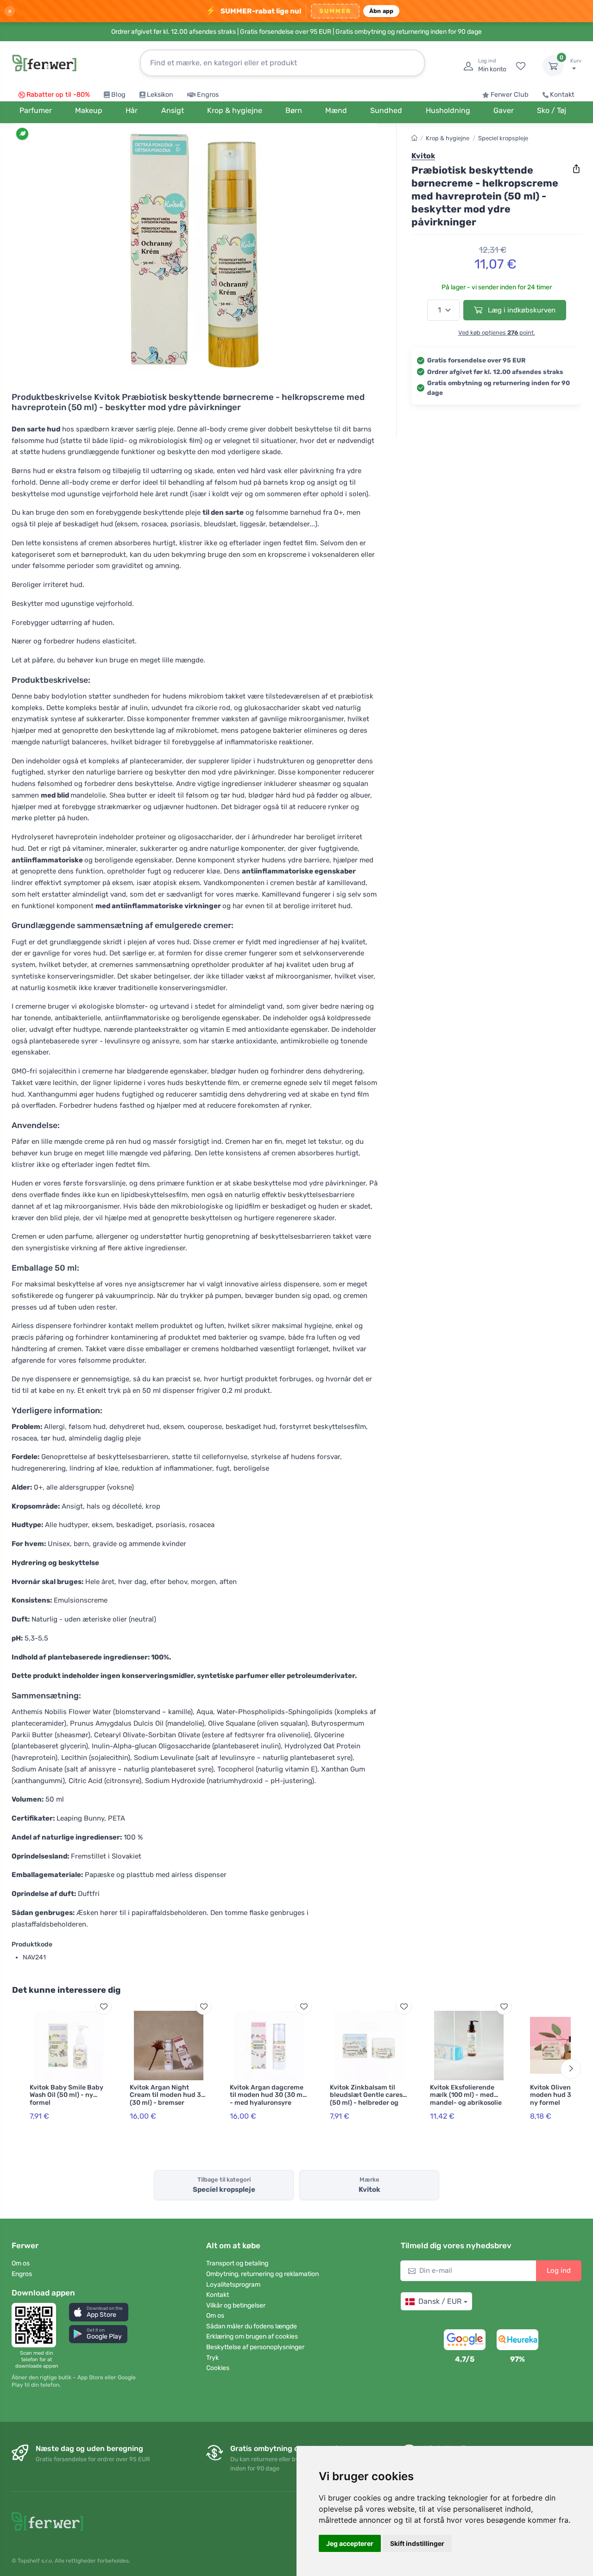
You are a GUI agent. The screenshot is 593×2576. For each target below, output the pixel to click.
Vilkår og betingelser (236, 2305)
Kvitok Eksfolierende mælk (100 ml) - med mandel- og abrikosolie (466, 2095)
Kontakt (562, 95)
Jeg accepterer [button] (350, 2543)
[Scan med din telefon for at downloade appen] (37, 2325)
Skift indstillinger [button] (417, 2543)
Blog (118, 95)
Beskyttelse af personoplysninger (255, 2347)
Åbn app (382, 11)
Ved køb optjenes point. (497, 333)
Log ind (559, 2270)
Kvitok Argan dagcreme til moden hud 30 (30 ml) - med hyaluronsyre (268, 2095)
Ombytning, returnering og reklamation (262, 2274)
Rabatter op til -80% (58, 95)
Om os (21, 2263)
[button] (99, 2312)
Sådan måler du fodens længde (252, 2326)
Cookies (218, 2368)
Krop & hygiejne (448, 138)
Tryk (212, 2358)
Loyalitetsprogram (233, 2285)
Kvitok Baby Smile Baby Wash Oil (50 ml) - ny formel (66, 2095)
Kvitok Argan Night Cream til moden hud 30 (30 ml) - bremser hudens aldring (167, 2099)
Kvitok (423, 156)
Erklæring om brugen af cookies (252, 2336)
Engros (208, 95)
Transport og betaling (237, 2263)
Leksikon (160, 95)
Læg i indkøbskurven (521, 310)
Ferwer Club (510, 95)
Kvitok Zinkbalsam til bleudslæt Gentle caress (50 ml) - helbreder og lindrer (368, 2099)
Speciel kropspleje (503, 138)
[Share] (576, 169)
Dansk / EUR (440, 2301)
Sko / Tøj (552, 110)
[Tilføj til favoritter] (104, 2006)
